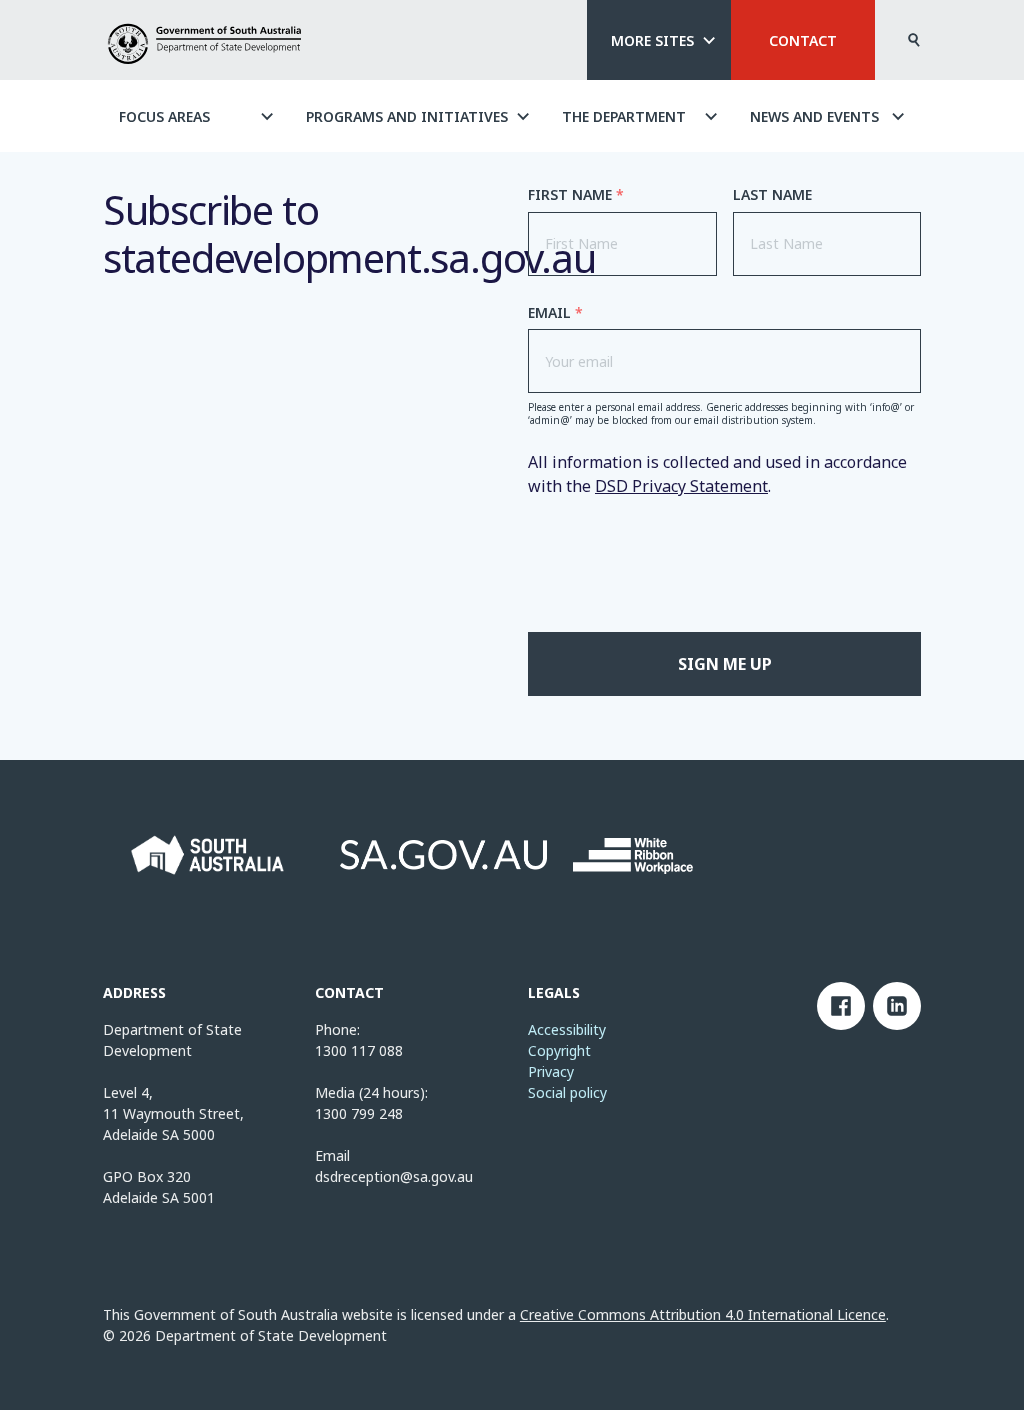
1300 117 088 (359, 1050)
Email (555, 313)
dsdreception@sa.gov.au (394, 1176)
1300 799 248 (359, 1113)
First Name (576, 195)
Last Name (772, 195)
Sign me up (725, 664)
